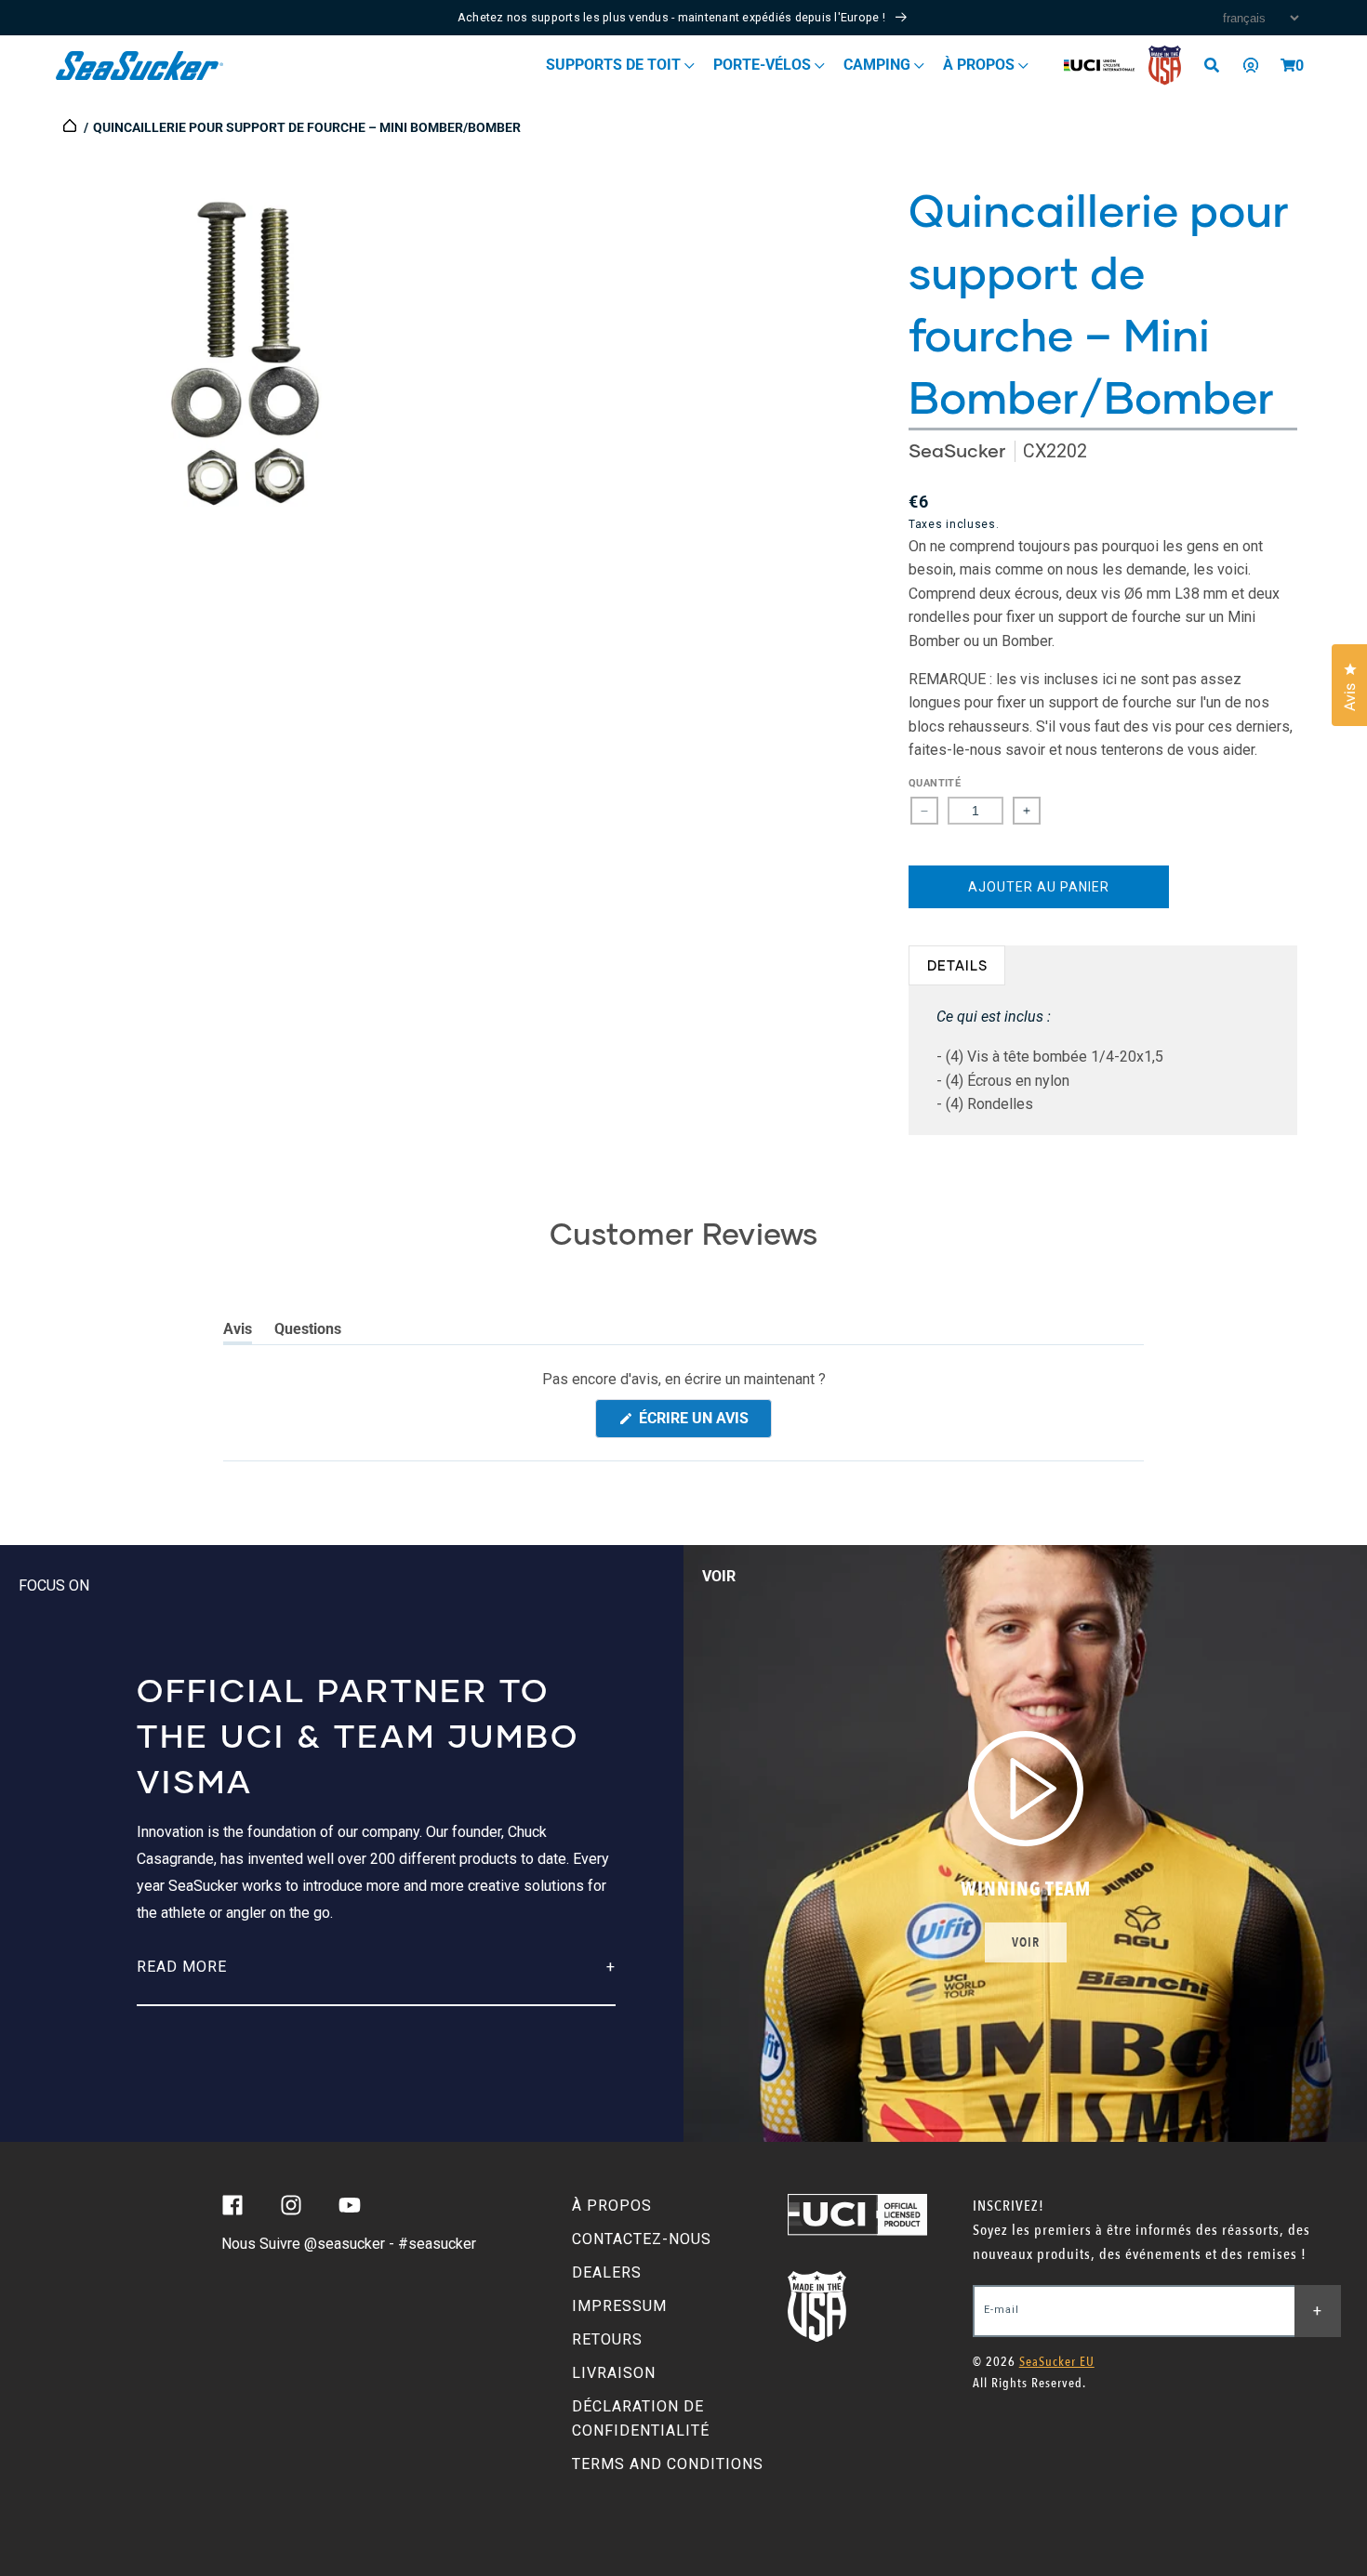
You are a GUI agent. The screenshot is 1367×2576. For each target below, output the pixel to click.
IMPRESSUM (619, 2306)
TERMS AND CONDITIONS (668, 2464)
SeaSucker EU (1057, 2362)
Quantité (935, 783)
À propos (981, 65)
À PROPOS (612, 2206)
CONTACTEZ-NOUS (642, 2239)
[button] (1288, 65)
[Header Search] (1218, 65)
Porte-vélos (764, 65)
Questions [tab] (308, 1332)
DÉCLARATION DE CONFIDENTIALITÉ (641, 2418)
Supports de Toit (615, 65)
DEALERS (607, 2272)
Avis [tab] (238, 1332)
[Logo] (140, 66)
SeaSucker (957, 450)
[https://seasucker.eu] (71, 127)
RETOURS (607, 2339)
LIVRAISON (614, 2373)
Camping (879, 65)
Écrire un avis (703, 1423)
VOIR (1026, 1942)
